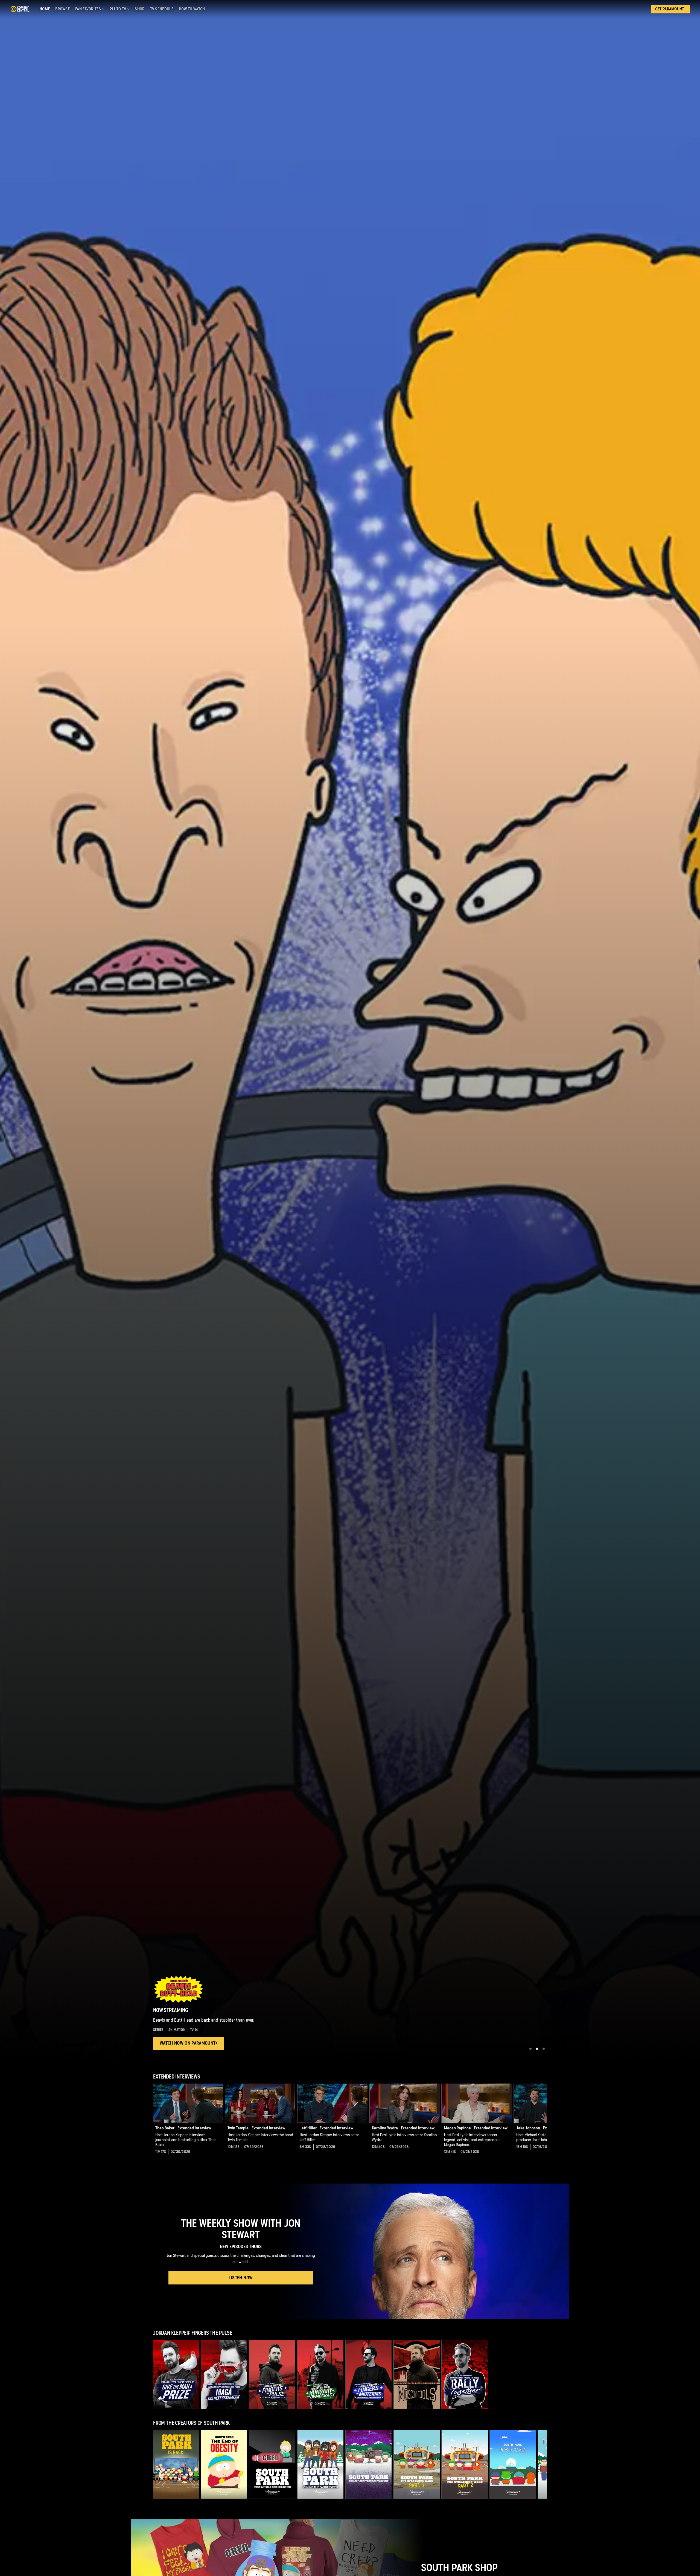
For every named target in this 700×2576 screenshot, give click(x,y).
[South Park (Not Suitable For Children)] (272, 2464)
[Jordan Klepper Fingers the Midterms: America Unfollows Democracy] (369, 2374)
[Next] (539, 2123)
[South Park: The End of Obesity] (224, 2464)
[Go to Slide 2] (537, 2049)
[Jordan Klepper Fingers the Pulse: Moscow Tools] (417, 2374)
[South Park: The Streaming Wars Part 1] (417, 2464)
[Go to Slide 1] (530, 2049)
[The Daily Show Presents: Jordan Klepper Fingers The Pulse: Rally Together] (465, 2374)
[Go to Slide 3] (544, 2049)
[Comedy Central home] (20, 9)
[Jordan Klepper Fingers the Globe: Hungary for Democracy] (320, 2374)
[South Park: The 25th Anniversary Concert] (369, 2464)
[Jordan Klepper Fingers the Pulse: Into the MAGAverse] (272, 2374)
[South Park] (176, 2464)
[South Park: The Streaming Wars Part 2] (465, 2464)
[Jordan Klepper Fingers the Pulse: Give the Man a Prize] (176, 2374)
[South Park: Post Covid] (513, 2464)
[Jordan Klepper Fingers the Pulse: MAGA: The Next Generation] (224, 2374)
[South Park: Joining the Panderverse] (320, 2464)
